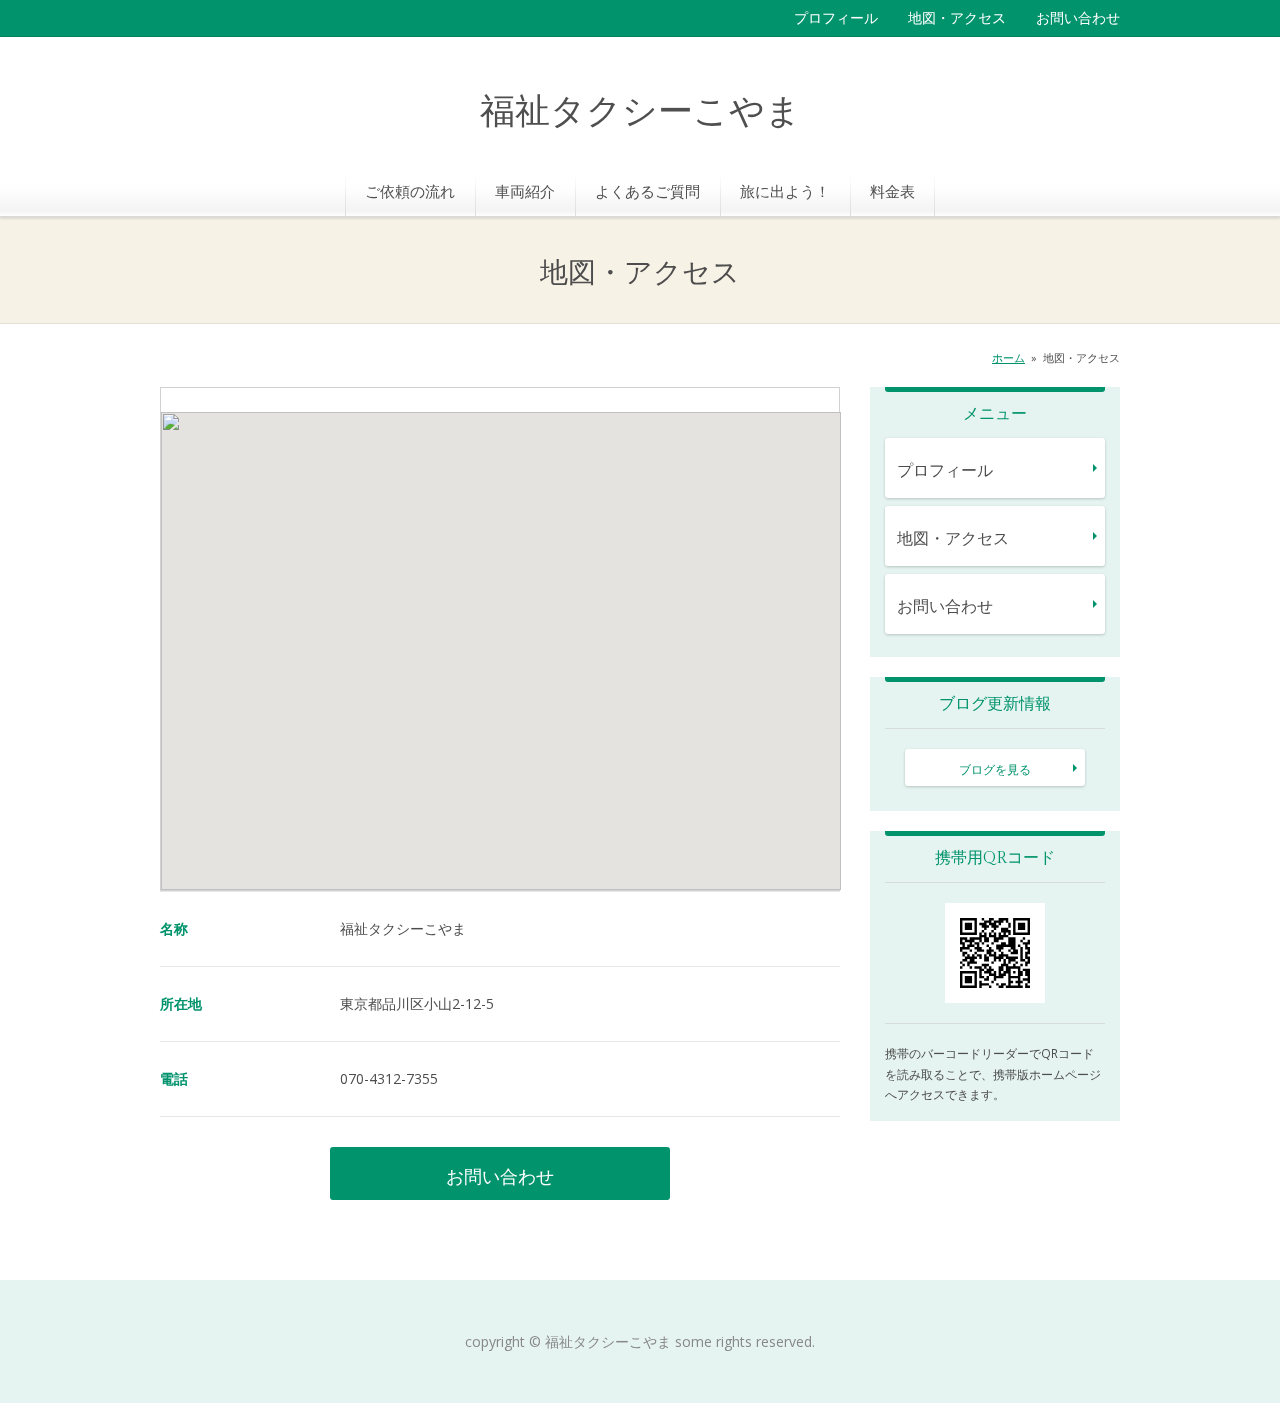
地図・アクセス (957, 17)
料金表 (892, 191)
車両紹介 (525, 191)
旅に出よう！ (785, 191)
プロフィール (836, 17)
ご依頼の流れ (410, 191)
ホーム (1008, 357)
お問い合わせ (1078, 17)
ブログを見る (995, 769)
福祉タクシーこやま (640, 112)
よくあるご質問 (647, 191)
